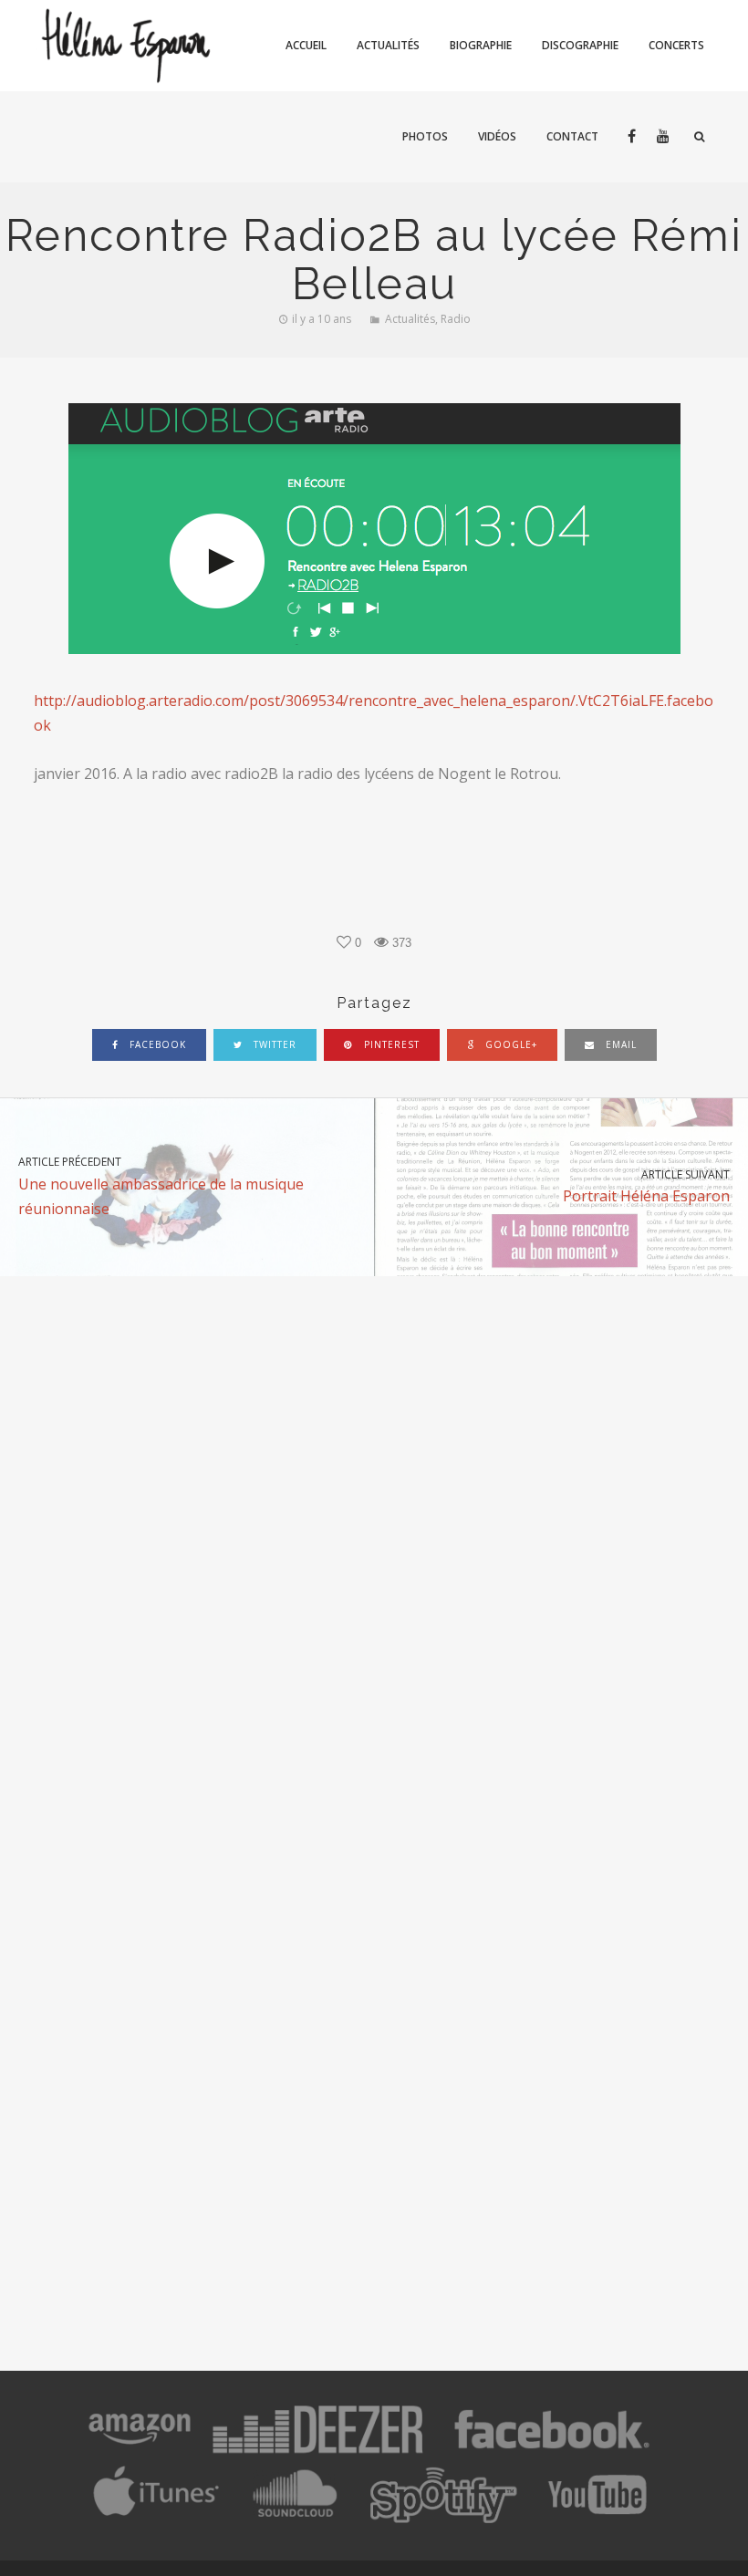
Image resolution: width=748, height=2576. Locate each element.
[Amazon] (140, 2453)
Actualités (410, 319)
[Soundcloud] (294, 2519)
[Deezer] (318, 2453)
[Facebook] (552, 2453)
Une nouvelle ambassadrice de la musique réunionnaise (161, 1186)
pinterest (390, 1044)
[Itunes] (157, 2519)
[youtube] (663, 137)
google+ (509, 1044)
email (619, 1044)
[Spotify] (443, 2519)
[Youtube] (599, 2519)
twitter (273, 1044)
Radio (456, 319)
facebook (156, 1044)
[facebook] (631, 137)
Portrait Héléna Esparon (646, 1186)
